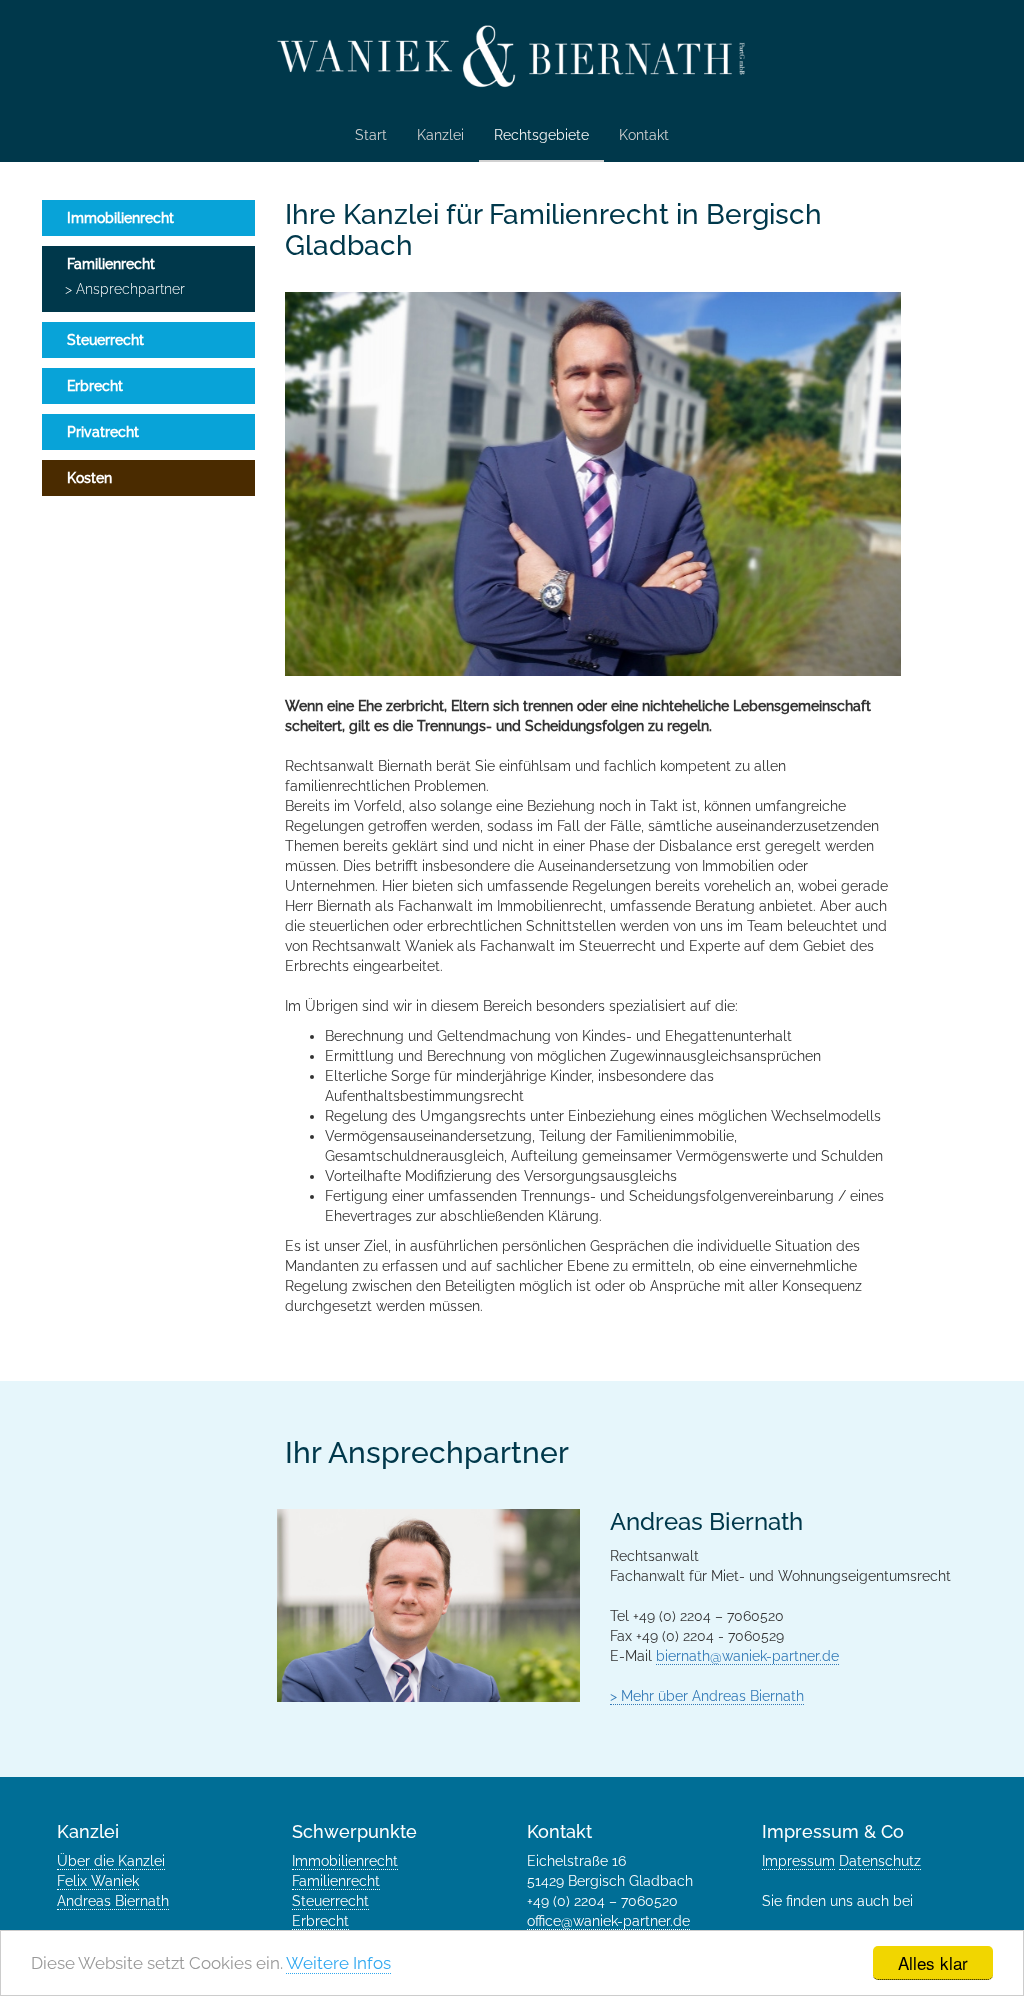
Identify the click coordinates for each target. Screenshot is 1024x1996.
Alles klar (933, 1962)
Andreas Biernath (113, 1901)
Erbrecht (95, 386)
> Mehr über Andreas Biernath (707, 1696)
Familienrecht (111, 264)
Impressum (798, 1861)
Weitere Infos (338, 1963)
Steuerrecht (105, 340)
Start (371, 135)
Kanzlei (440, 135)
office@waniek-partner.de (608, 1921)
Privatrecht (103, 432)
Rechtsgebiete (541, 135)
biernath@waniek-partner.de (747, 1656)
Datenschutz (880, 1861)
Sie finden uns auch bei (839, 1901)
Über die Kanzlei (111, 1861)
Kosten (89, 478)
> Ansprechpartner (125, 289)
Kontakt (644, 135)
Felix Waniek (98, 1881)
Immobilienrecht (120, 218)
